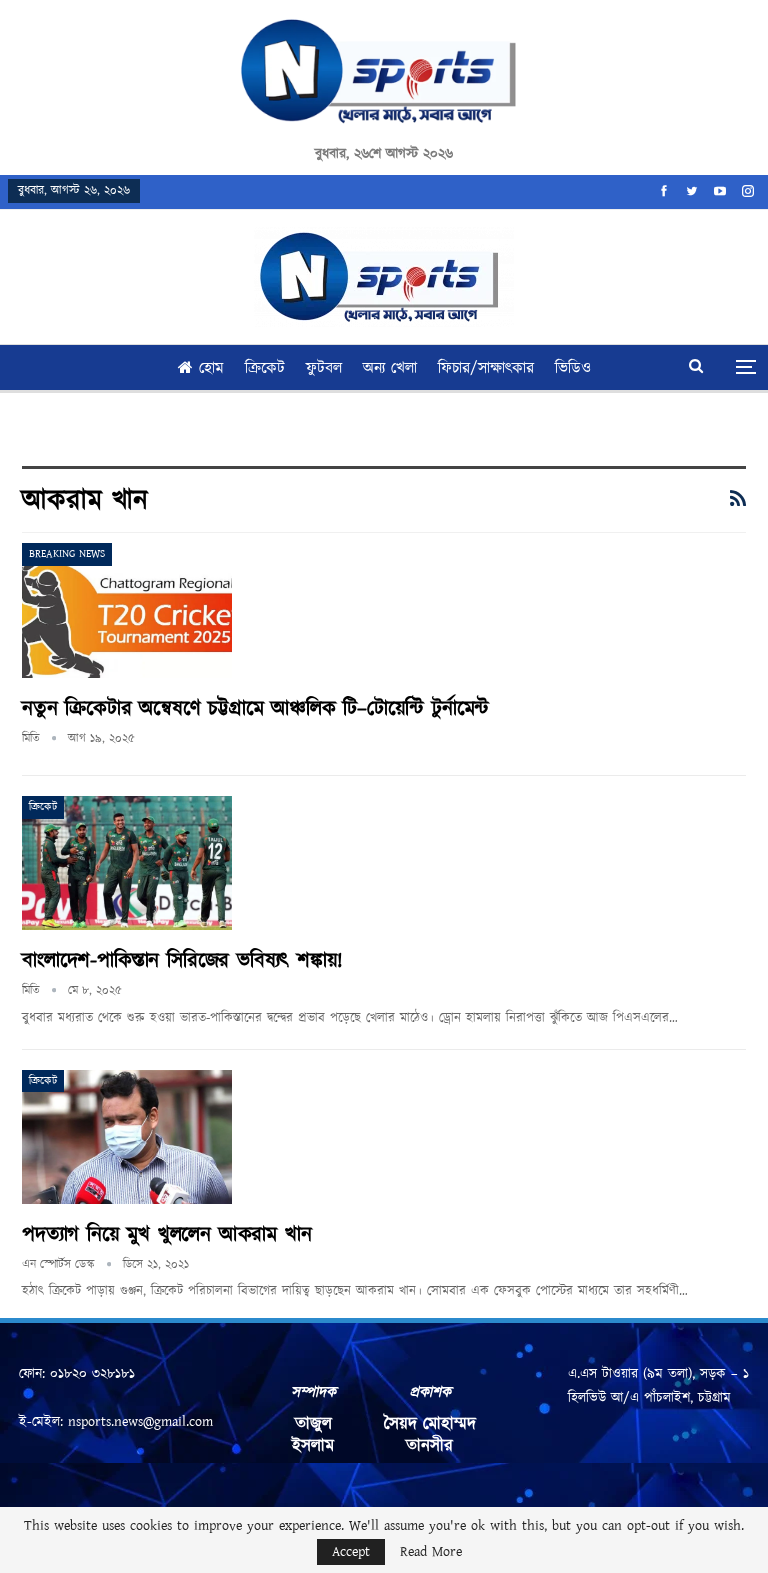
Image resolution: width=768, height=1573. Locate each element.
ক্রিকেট (265, 368)
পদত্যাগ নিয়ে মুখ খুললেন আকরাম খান (166, 1235)
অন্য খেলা (390, 368)
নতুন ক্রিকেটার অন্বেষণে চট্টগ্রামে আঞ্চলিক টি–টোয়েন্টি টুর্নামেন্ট (255, 709)
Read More (431, 1552)
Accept (351, 1552)
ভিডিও (573, 368)
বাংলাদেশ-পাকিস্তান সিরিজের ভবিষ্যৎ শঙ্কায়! (182, 961)
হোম (211, 368)
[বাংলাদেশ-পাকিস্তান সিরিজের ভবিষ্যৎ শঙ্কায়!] (127, 863)
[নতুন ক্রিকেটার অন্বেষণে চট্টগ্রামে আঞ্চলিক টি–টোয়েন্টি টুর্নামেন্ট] (127, 610)
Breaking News (67, 554)
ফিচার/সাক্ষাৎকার (486, 368)
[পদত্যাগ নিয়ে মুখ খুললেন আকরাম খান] (127, 1137)
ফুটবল (324, 368)
